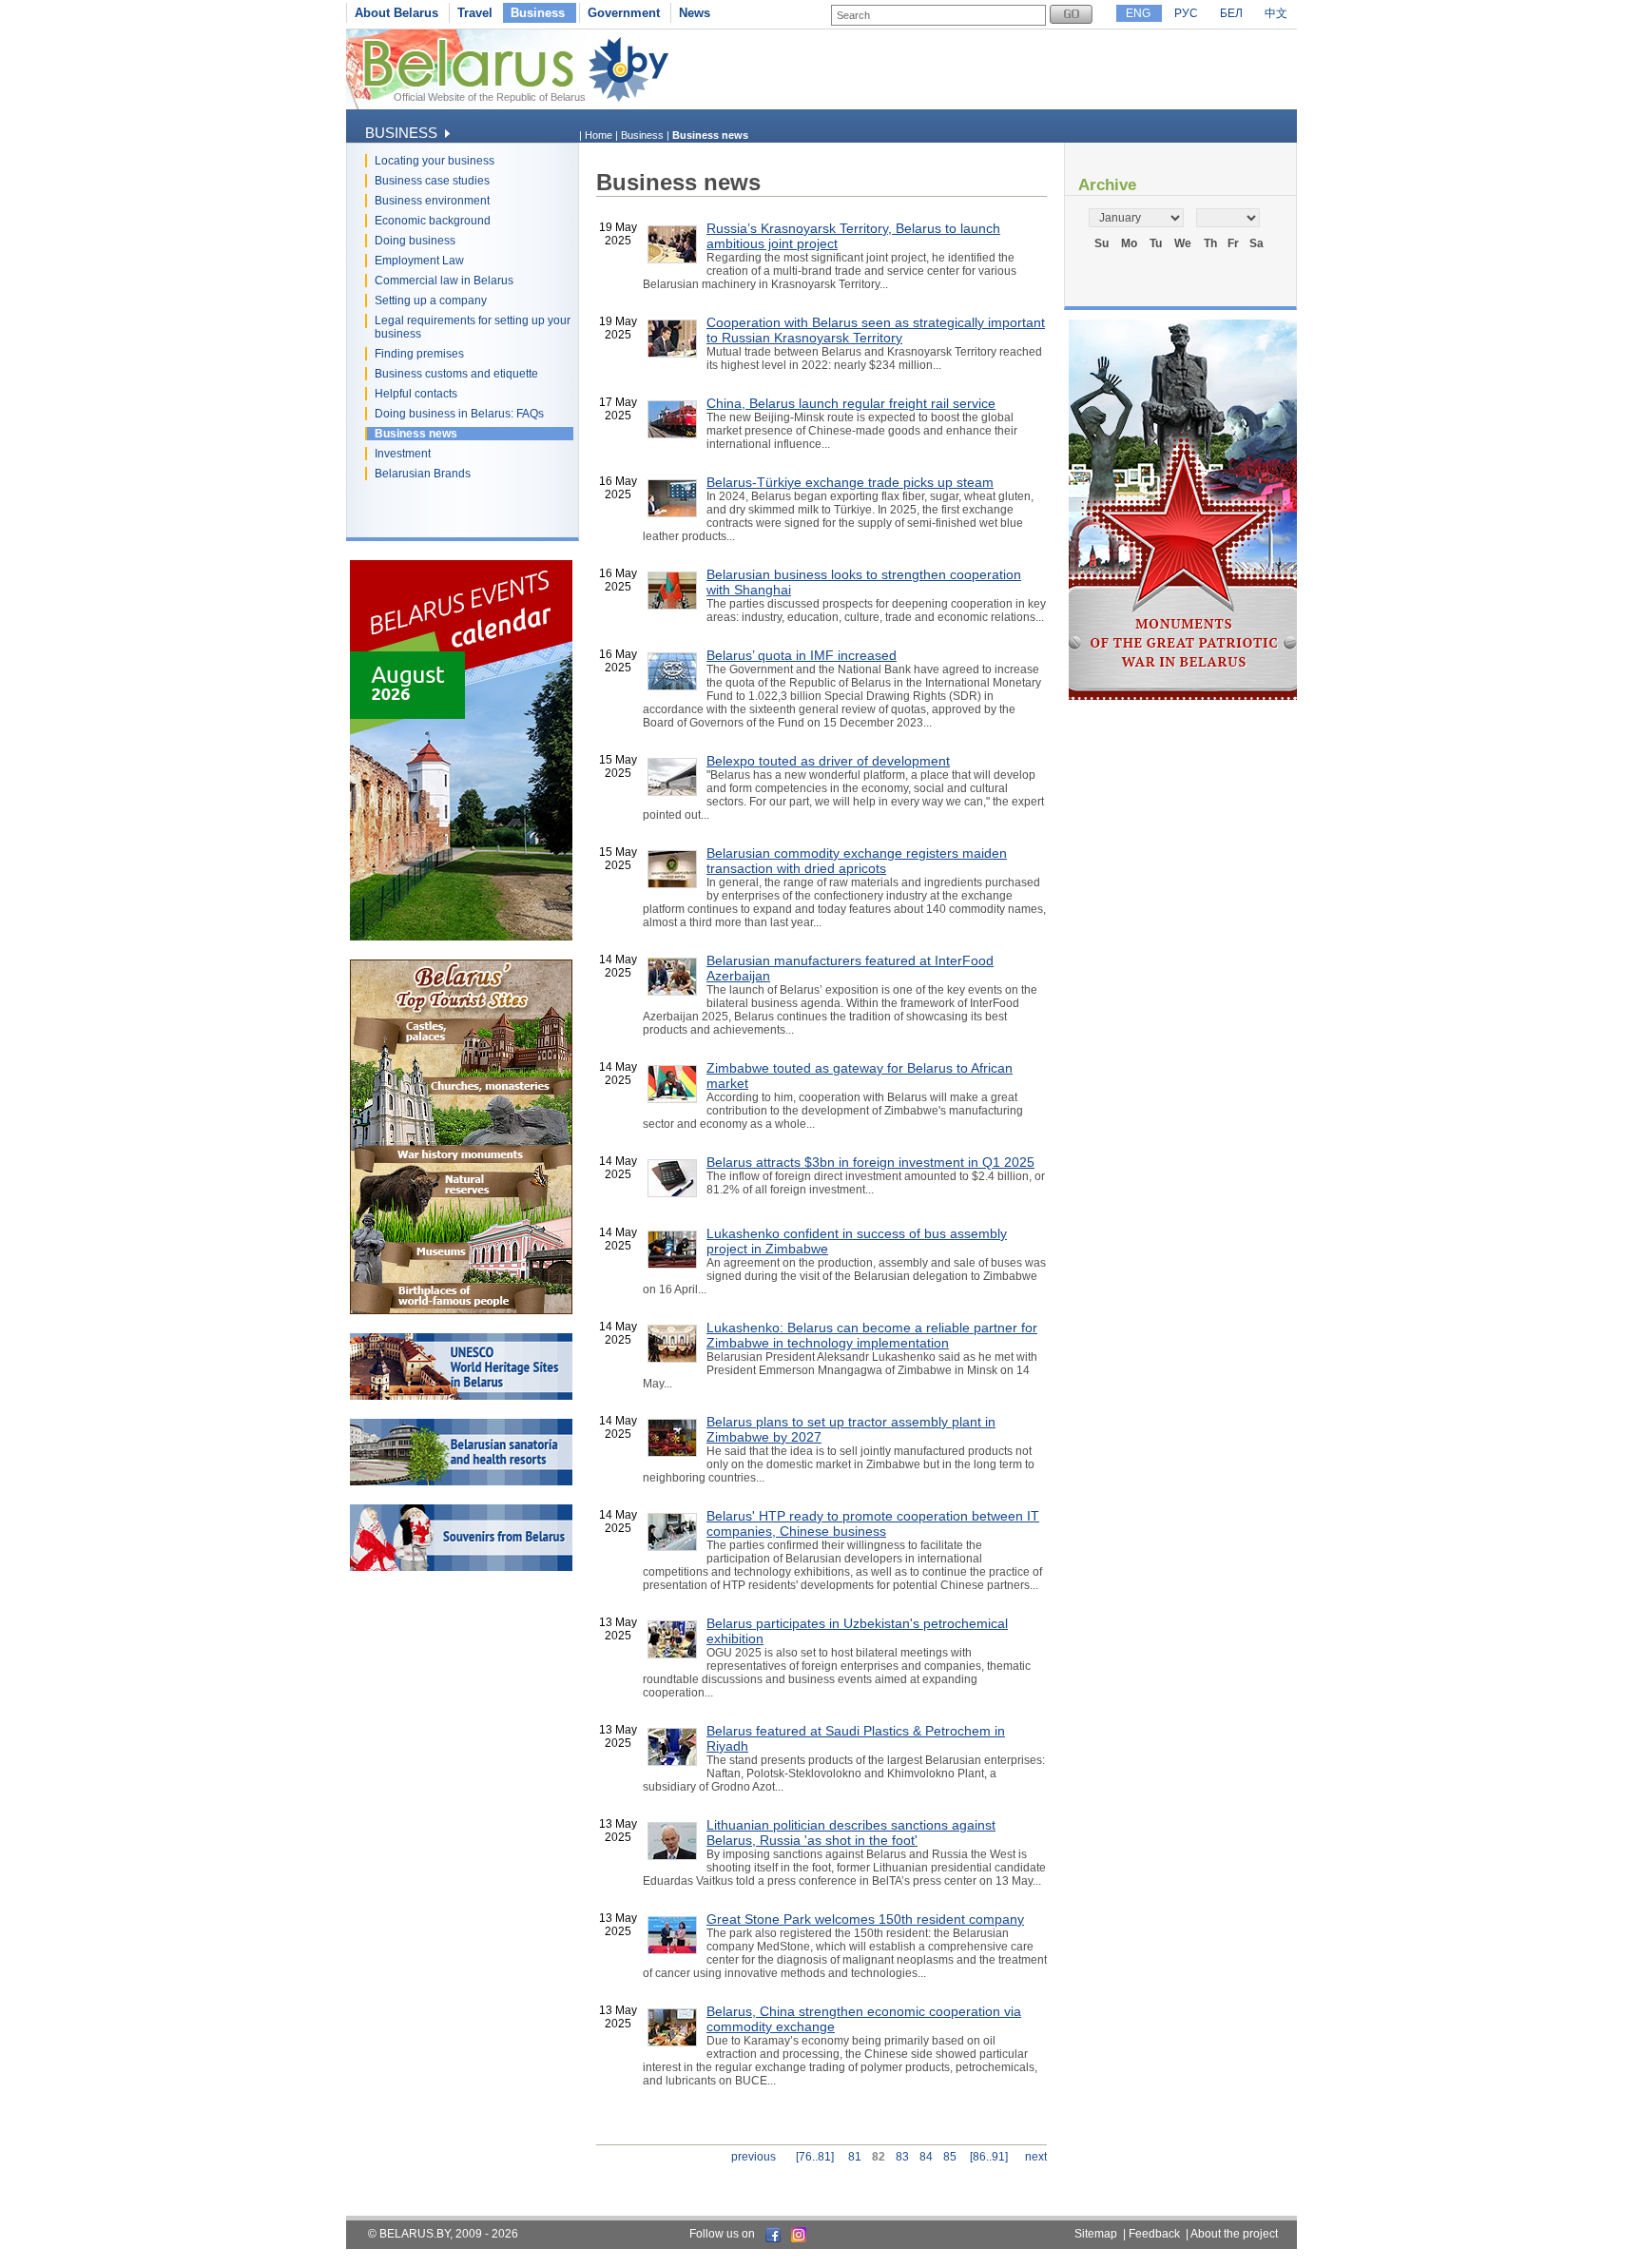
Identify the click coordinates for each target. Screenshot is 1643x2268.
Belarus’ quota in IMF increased (802, 655)
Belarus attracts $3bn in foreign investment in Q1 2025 (870, 1162)
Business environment (432, 201)
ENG (1138, 13)
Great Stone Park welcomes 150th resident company (865, 1919)
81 (855, 2157)
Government (624, 13)
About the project (1234, 2234)
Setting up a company (431, 300)
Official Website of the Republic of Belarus (490, 97)
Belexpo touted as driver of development (828, 761)
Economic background (433, 221)
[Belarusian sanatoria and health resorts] (461, 1482)
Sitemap (1096, 2234)
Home (599, 135)
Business (538, 13)
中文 (1276, 13)
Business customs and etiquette (456, 374)
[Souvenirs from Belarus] (461, 1567)
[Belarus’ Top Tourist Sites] (461, 1310)
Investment (403, 454)
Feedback (1154, 2234)
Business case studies (432, 181)
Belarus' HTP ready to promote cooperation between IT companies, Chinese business (873, 1523)
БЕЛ (1231, 13)
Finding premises (419, 354)
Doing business (415, 241)
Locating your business (435, 161)
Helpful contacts (416, 394)
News (695, 13)
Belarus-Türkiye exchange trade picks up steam (850, 482)
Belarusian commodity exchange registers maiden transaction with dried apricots (857, 861)
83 (902, 2157)
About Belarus (396, 13)
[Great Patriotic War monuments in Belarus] (1183, 696)
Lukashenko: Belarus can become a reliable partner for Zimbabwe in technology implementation (872, 1335)
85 (950, 2157)
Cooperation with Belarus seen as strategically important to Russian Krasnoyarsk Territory (876, 330)
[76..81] (815, 2157)
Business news (416, 434)
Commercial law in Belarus (444, 281)
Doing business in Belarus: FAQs (459, 414)
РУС (1186, 13)
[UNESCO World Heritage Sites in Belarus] (461, 1396)
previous (754, 2157)
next (1036, 2157)
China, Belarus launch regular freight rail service (851, 403)
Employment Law (419, 261)
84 (926, 2157)
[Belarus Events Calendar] (461, 937)
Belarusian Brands (423, 474)
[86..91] (989, 2157)
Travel (475, 13)
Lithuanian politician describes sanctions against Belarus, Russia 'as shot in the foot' (851, 1832)
